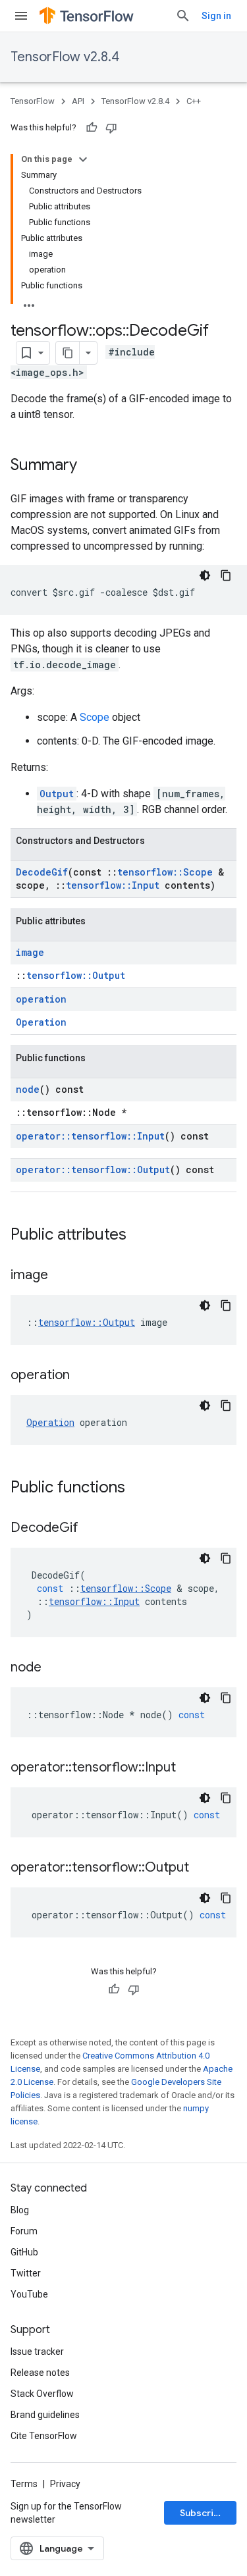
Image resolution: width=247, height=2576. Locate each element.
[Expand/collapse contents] (83, 159)
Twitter (26, 2273)
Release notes (40, 2373)
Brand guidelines (45, 2415)
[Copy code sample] (226, 575)
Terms (24, 2484)
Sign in (216, 16)
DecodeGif (42, 872)
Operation (41, 1022)
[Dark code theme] (205, 575)
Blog (20, 2210)
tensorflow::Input (113, 885)
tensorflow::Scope (165, 872)
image (30, 952)
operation (41, 999)
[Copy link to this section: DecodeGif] (92, 1529)
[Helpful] (92, 128)
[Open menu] (21, 16)
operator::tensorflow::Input (90, 1136)
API (78, 101)
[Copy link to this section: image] (61, 1276)
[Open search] (183, 16)
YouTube (29, 2294)
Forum (24, 2231)
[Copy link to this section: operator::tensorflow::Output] (202, 1868)
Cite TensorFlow (44, 2436)
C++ (194, 101)
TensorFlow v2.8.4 (65, 57)
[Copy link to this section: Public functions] (138, 1488)
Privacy (65, 2484)
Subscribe (203, 2513)
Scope (95, 717)
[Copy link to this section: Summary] (90, 466)
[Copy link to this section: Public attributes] (140, 1236)
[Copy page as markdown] (68, 353)
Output (57, 794)
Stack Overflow (42, 2394)
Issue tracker (37, 2352)
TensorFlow (33, 101)
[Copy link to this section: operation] (83, 1376)
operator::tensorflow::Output (93, 1170)
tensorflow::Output (76, 975)
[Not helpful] (111, 128)
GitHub (24, 2252)
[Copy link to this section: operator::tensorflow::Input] (189, 1768)
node (28, 1089)
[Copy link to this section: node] (55, 1668)
